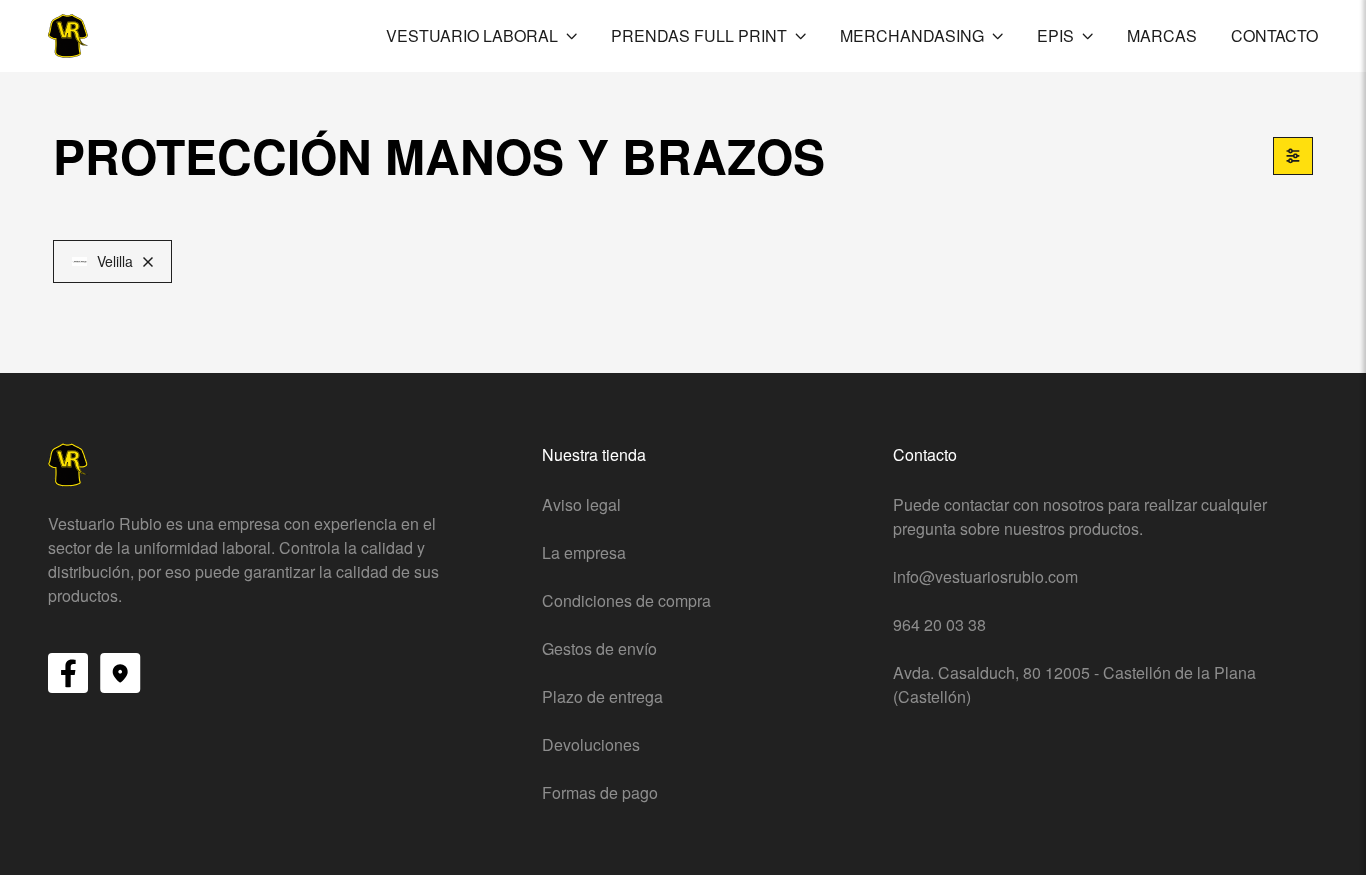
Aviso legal (581, 504)
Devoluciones (591, 744)
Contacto (1274, 35)
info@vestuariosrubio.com (985, 576)
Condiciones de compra (626, 600)
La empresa (584, 552)
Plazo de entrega (602, 696)
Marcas (1162, 35)
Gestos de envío (599, 648)
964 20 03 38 (939, 624)
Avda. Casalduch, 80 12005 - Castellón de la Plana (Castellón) (1074, 684)
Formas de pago (600, 792)
